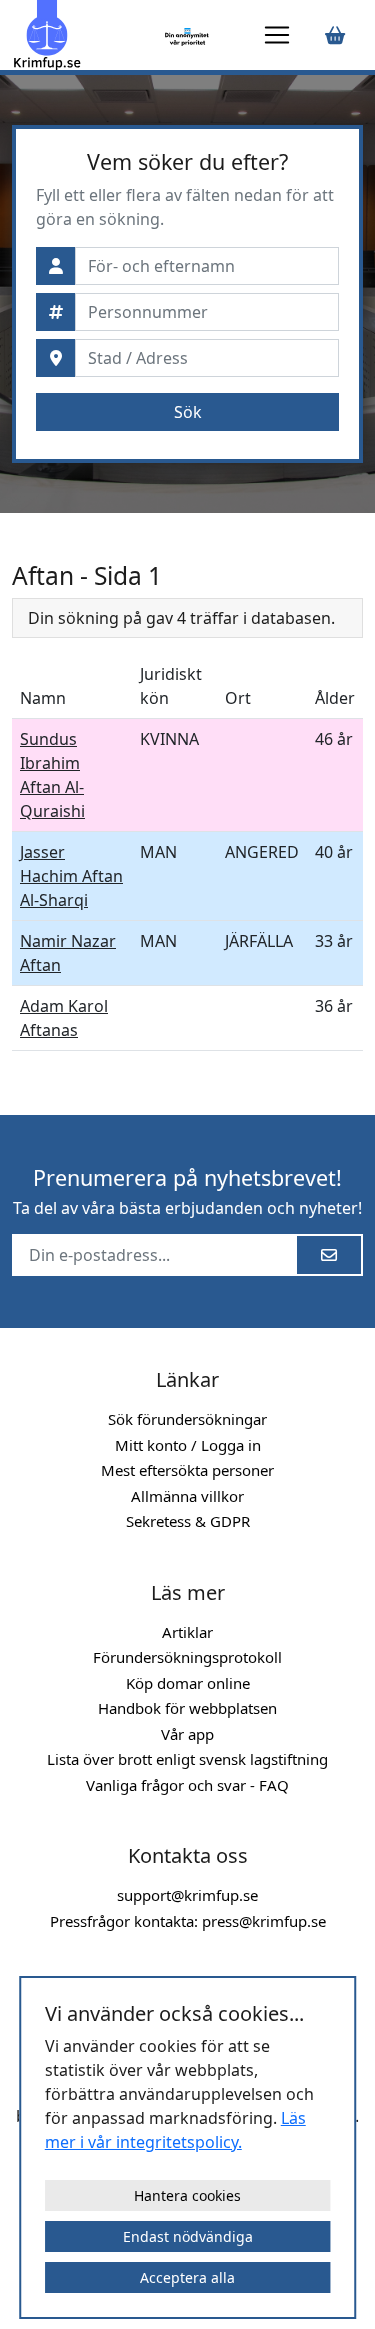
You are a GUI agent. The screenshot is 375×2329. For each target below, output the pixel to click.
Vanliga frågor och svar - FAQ (187, 1785)
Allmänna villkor (187, 1496)
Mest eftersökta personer (187, 1470)
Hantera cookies (187, 2195)
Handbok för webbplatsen (187, 1708)
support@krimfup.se (187, 1895)
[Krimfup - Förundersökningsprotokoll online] (85, 35)
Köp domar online (188, 1683)
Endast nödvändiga (188, 2236)
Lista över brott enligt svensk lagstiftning (187, 1759)
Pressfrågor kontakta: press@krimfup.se (188, 1921)
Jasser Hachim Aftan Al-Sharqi (71, 876)
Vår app (187, 1734)
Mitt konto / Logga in (188, 1445)
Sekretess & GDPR (188, 1521)
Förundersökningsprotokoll (187, 1657)
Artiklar (187, 1632)
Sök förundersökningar (187, 1419)
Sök (188, 412)
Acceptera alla (187, 2277)
